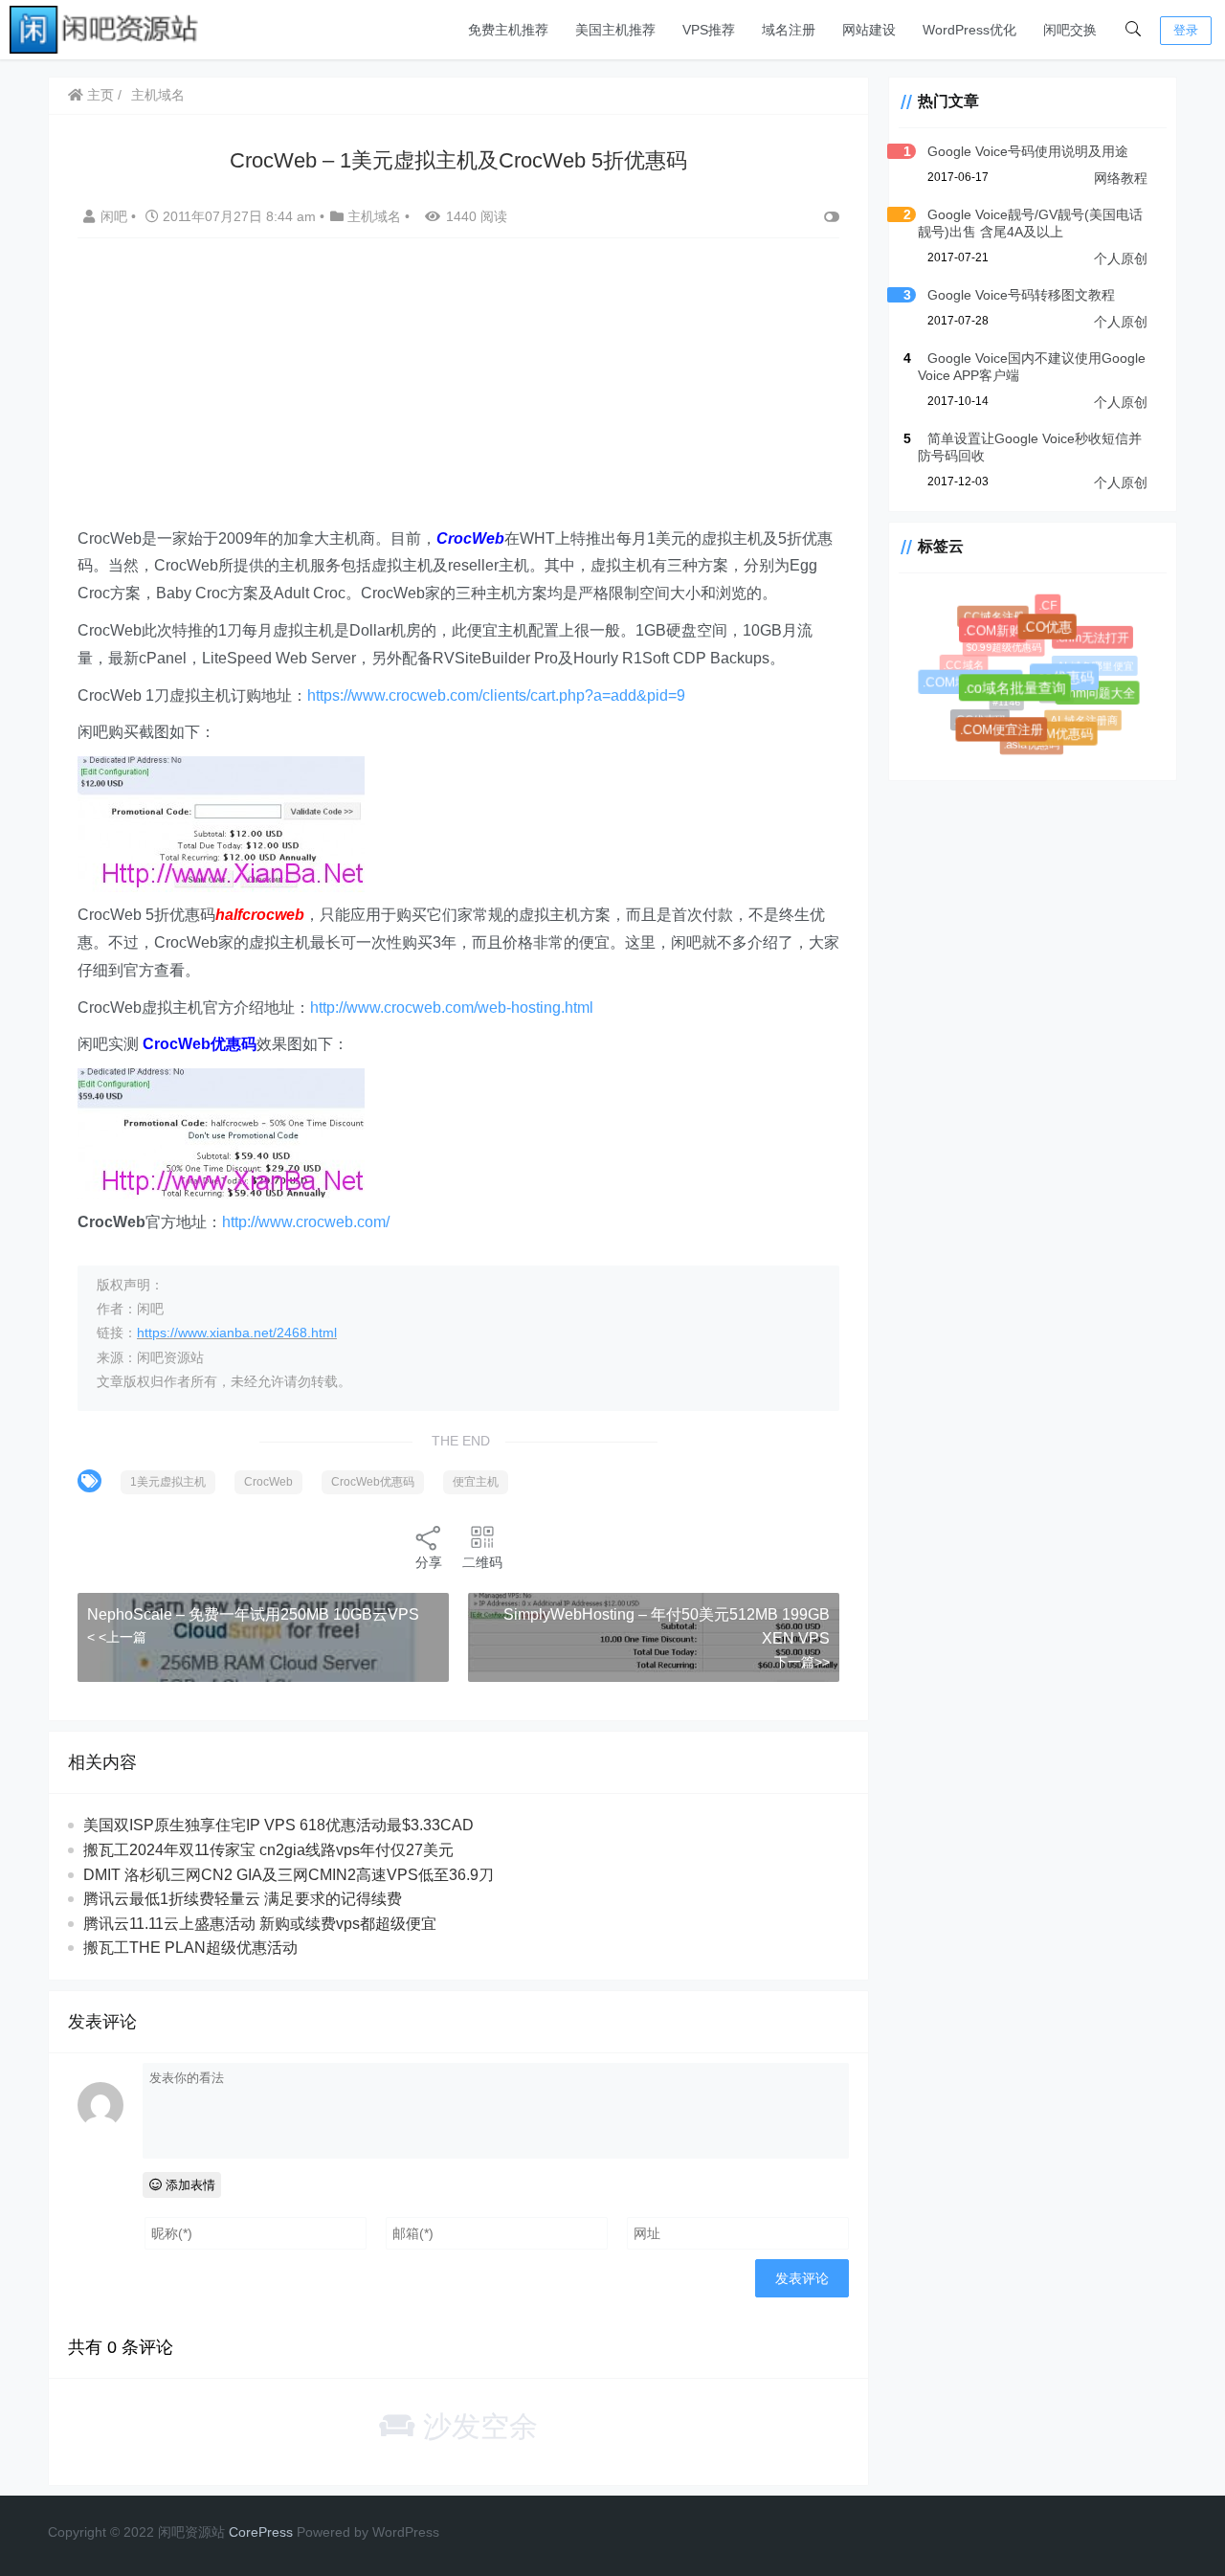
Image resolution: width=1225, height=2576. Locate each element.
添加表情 (189, 2185)
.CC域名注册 (992, 616)
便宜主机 (476, 1482)
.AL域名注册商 (1079, 717)
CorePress (261, 2532)
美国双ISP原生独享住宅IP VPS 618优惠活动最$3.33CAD (278, 1825)
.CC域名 (962, 664)
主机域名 (158, 95)
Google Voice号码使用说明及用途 (1028, 151)
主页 (99, 95)
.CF (1048, 606)
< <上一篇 (117, 1637)
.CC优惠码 (978, 717)
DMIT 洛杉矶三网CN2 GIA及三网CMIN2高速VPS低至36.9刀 (289, 1875)
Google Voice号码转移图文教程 (1021, 295)
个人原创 (1121, 258)
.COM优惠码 (1062, 738)
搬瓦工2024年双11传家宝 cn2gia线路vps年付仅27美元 (268, 1850)
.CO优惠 (1054, 634)
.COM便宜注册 (1006, 734)
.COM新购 (999, 637)
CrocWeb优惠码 (373, 1482)
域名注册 (789, 30)
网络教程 (1121, 178)
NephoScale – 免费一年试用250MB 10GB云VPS (253, 1614)
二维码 (482, 1562)
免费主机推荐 (508, 30)
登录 (1186, 30)
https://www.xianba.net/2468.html (237, 1333)
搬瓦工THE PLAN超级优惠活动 (190, 1948)
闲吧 (116, 216)
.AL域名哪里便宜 (1090, 662)
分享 (429, 1562)
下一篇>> (802, 1662)
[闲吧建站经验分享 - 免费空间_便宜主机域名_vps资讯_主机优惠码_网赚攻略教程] (105, 28)
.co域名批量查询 (1024, 696)
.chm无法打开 (1094, 639)
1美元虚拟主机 (168, 1482)
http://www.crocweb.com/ (306, 1222)
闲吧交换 (1070, 30)
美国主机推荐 (615, 30)
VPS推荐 (709, 30)
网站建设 (869, 30)
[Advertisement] (458, 392)
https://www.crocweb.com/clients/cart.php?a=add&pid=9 (496, 695)
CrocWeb (268, 1482)
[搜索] (1133, 30)
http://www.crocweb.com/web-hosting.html (452, 1008)
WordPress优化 (969, 30)
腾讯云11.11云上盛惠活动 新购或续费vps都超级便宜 (260, 1924)
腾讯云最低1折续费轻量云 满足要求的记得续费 (243, 1899)
